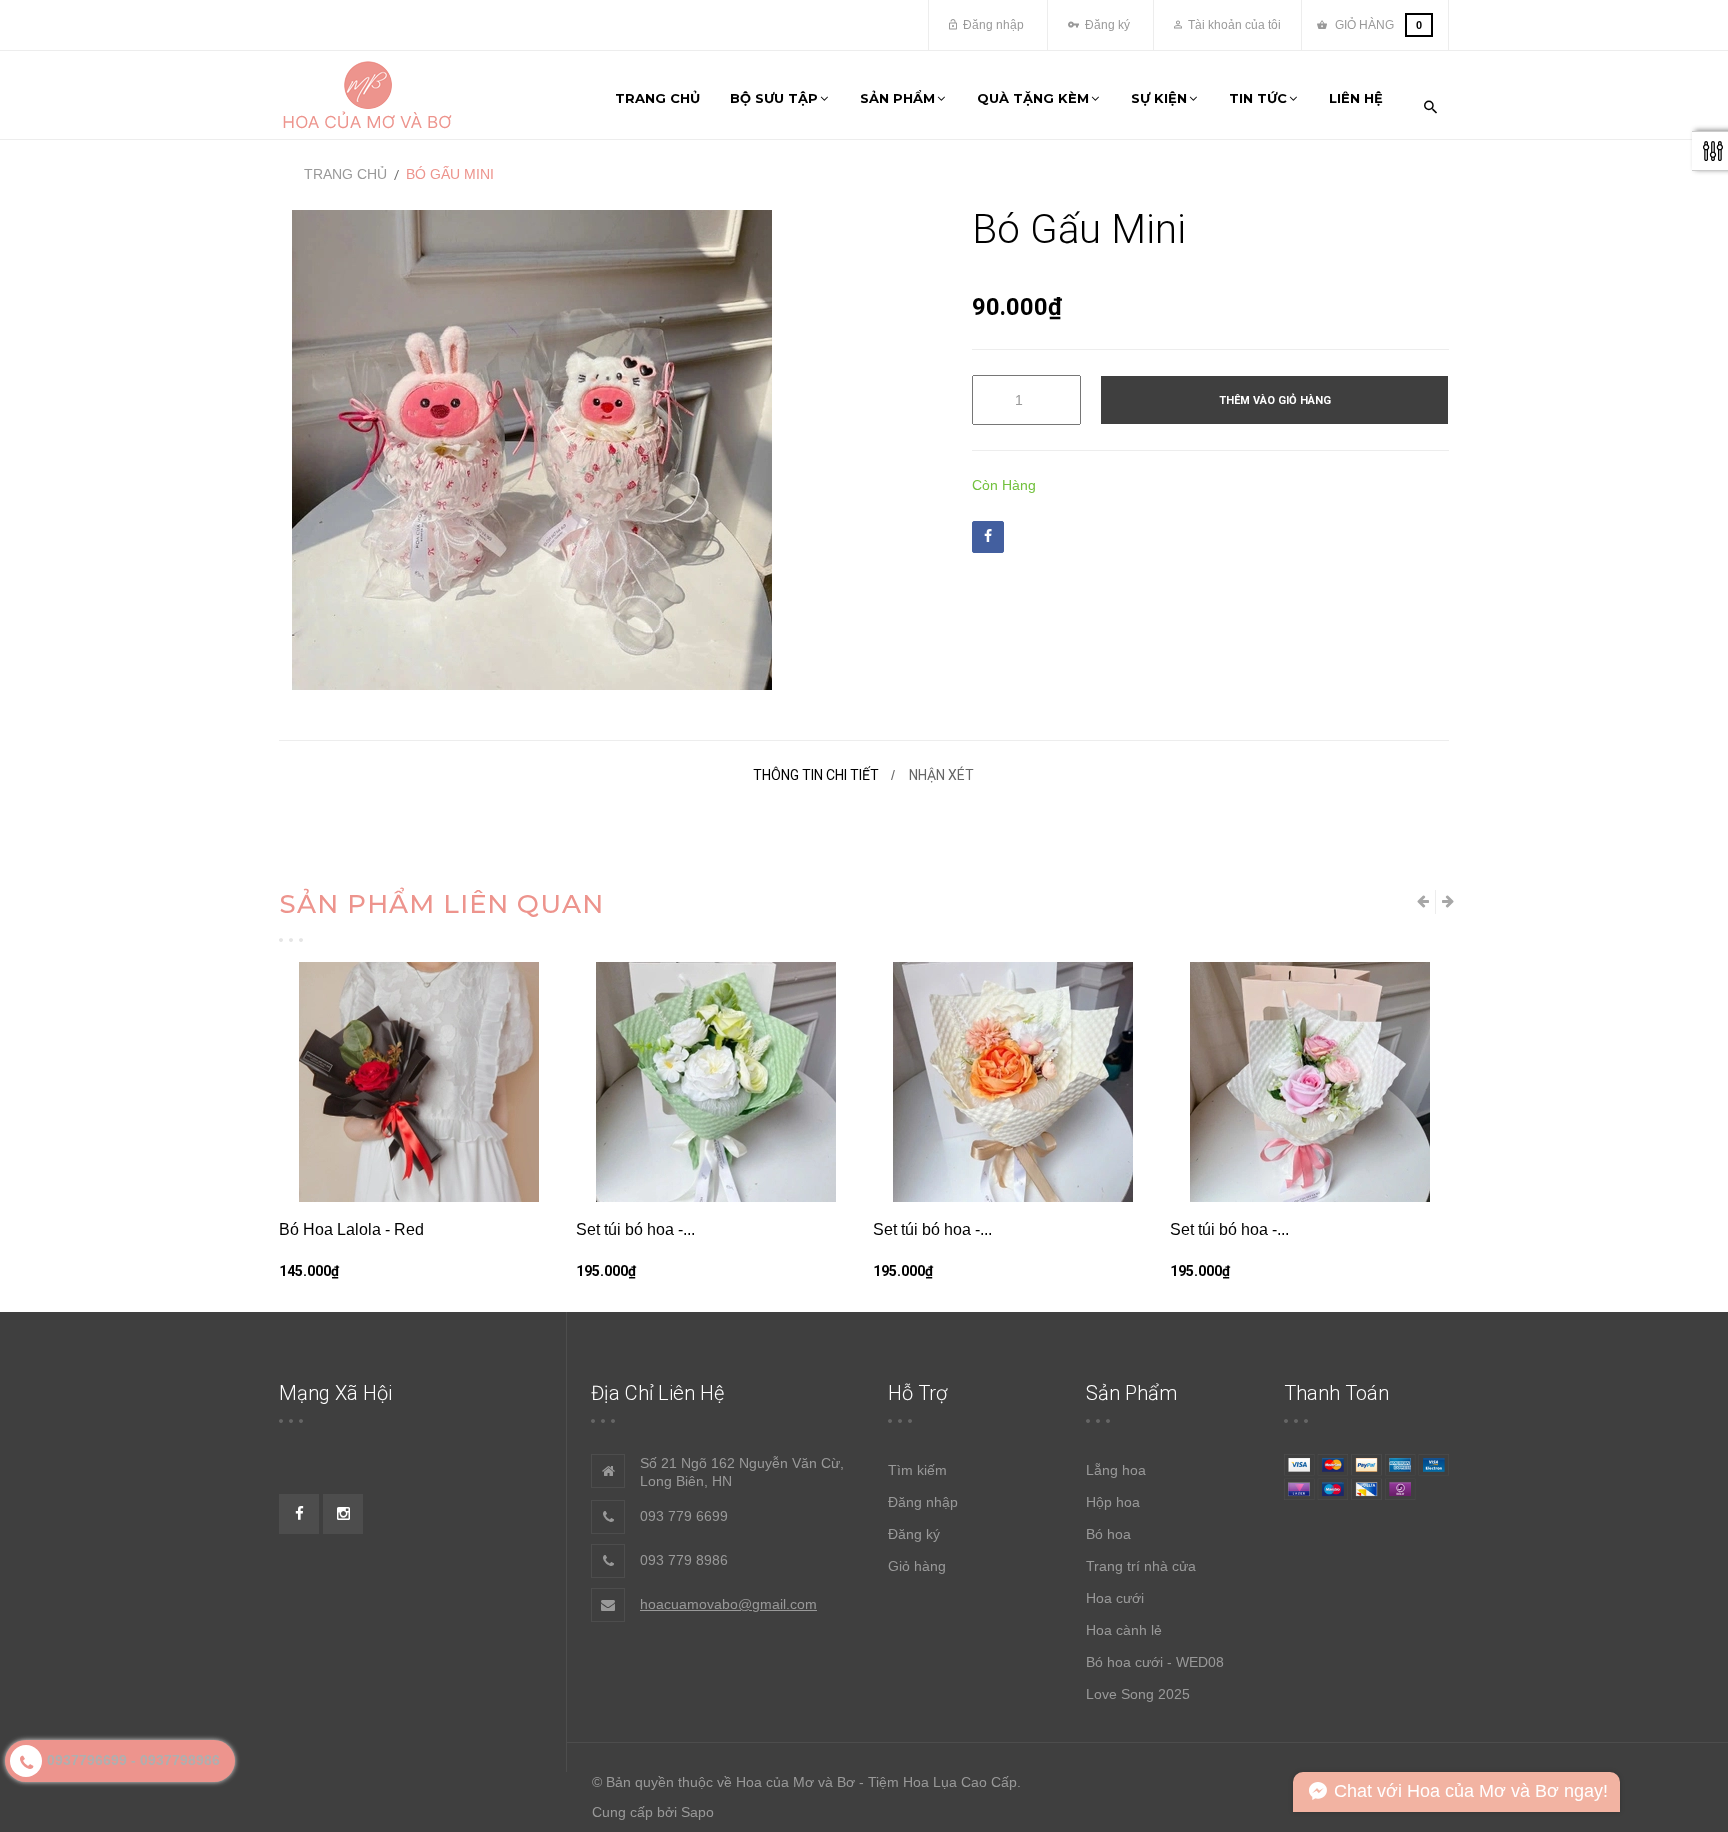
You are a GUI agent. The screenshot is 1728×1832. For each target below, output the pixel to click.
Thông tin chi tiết (816, 775)
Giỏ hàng (917, 1566)
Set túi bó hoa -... (635, 1229)
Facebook (988, 537)
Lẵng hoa (1116, 1470)
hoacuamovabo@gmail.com (728, 1604)
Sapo (697, 1812)
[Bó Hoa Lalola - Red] (418, 1082)
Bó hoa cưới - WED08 (1155, 1662)
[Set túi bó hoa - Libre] (1012, 1082)
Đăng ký (1106, 25)
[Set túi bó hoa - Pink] (1309, 1082)
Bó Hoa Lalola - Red (351, 1229)
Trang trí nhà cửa (1141, 1566)
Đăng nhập (992, 25)
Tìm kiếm (917, 1470)
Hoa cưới (1115, 1598)
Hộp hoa (1113, 1502)
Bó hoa (1108, 1534)
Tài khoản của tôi (1233, 25)
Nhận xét (941, 775)
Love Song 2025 (1138, 1694)
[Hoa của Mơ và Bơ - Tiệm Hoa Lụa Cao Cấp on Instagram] (343, 1514)
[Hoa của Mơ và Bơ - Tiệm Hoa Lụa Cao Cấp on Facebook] (299, 1514)
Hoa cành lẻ (1124, 1630)
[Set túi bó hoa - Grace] (715, 1082)
